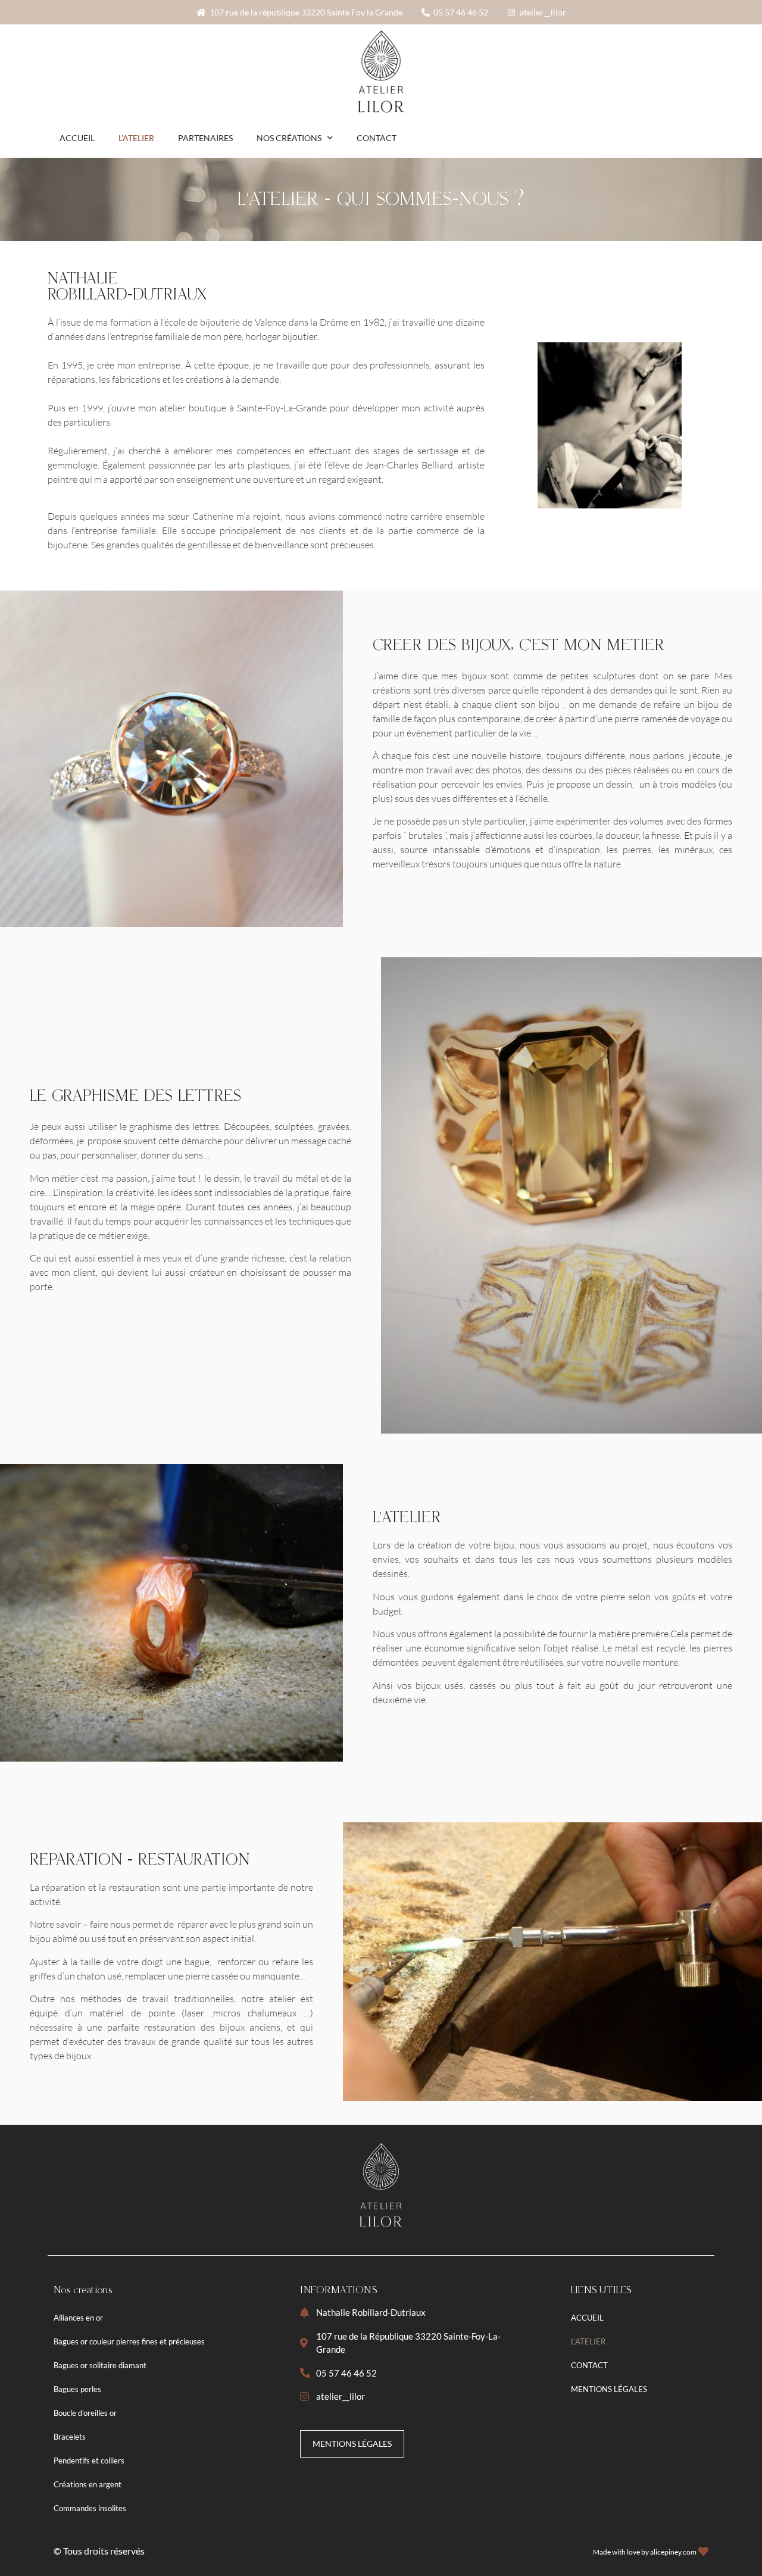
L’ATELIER (136, 138)
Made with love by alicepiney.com (645, 2552)
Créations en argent (88, 2484)
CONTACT (377, 138)
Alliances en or (78, 2318)
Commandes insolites (90, 2508)
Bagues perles (77, 2389)
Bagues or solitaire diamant (100, 2365)
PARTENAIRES (205, 138)
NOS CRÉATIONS (289, 138)
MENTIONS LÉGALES (609, 2389)
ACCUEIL (77, 138)
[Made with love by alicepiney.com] (703, 2551)
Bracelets (70, 2437)
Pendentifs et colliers (89, 2461)
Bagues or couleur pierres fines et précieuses (129, 2341)
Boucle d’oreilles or (85, 2413)
